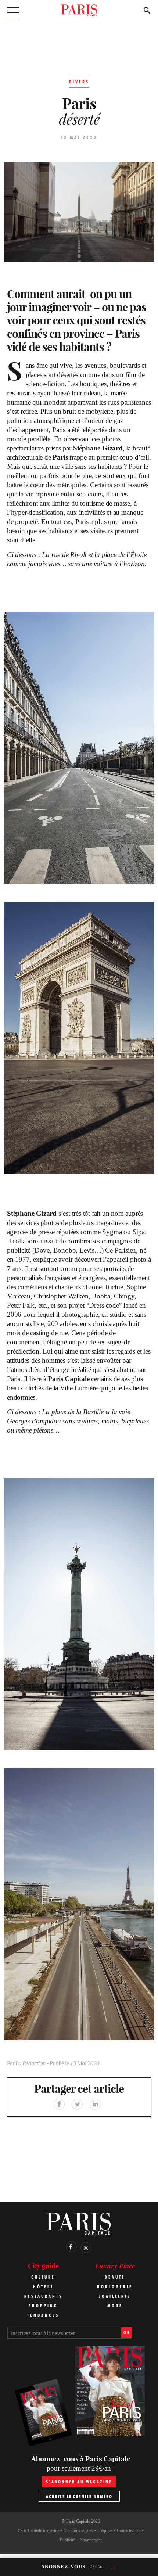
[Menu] (11, 10)
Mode (115, 2306)
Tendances (43, 2315)
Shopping (43, 2306)
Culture (43, 2277)
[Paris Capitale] (79, 10)
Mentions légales (78, 2530)
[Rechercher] (147, 10)
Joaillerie (115, 2296)
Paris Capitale (78, 2521)
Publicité (67, 2540)
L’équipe (105, 2530)
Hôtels (43, 2287)
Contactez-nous (130, 2530)
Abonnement (91, 2540)
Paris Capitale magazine (39, 2530)
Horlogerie (115, 2287)
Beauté (115, 2277)
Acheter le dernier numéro (79, 2496)
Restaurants (43, 2296)
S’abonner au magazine (79, 2482)
